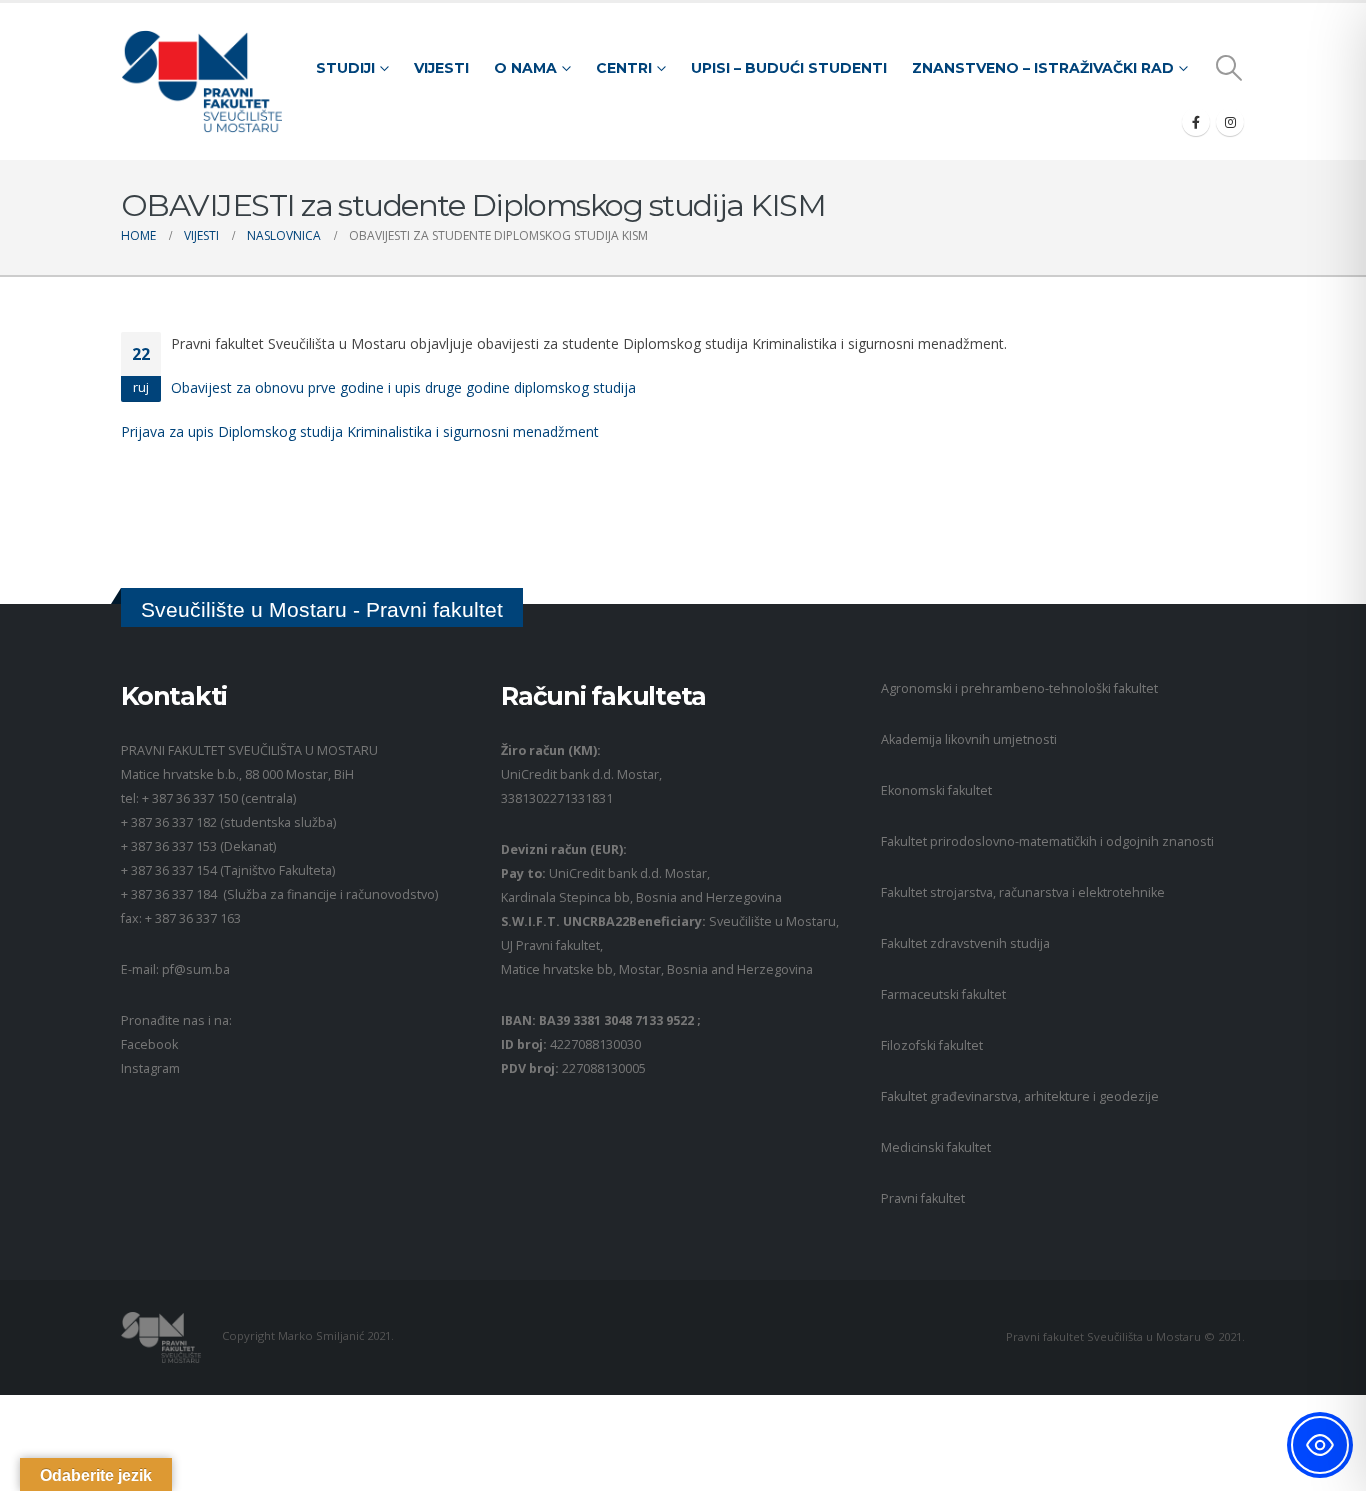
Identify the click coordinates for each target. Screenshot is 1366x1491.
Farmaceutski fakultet (943, 994)
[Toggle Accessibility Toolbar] (1320, 1445)
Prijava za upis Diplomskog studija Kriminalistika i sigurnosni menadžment (360, 431)
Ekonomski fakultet (936, 790)
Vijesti (441, 68)
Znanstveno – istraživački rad (1043, 68)
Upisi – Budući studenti (789, 68)
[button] (1229, 68)
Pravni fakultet (923, 1198)
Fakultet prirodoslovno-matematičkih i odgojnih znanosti (1047, 841)
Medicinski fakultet (936, 1147)
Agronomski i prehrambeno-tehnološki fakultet (1019, 688)
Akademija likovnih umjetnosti (969, 739)
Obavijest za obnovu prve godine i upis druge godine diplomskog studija (403, 387)
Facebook (149, 1044)
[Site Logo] (201, 81)
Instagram (150, 1068)
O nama (525, 68)
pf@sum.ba (196, 969)
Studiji (345, 68)
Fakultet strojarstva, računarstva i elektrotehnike (1023, 892)
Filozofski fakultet (932, 1045)
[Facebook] (1196, 122)
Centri (624, 68)
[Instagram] (1230, 122)
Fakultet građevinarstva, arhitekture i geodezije (1020, 1096)
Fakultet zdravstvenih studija (965, 943)
